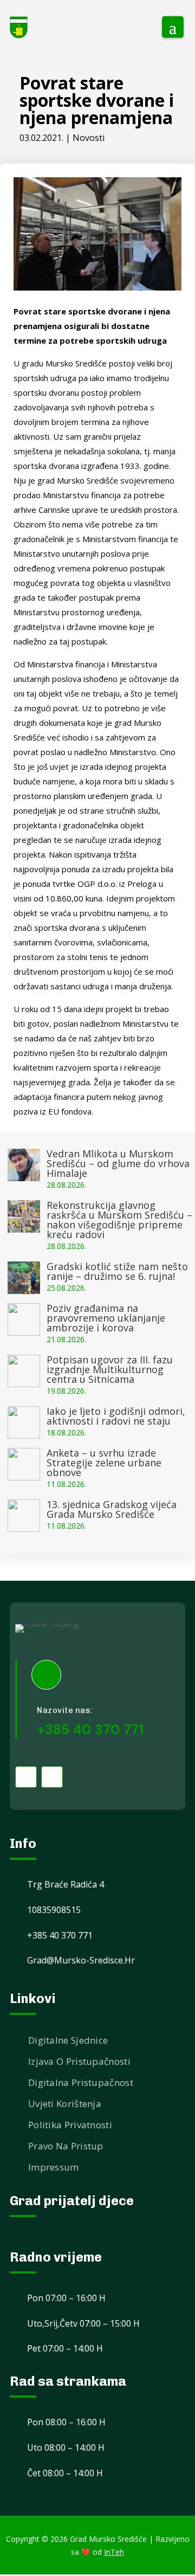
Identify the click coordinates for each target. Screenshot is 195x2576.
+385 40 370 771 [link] (60, 1935)
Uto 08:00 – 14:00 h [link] (66, 2448)
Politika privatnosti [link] (70, 2125)
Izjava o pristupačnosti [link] (79, 2061)
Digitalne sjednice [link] (68, 2040)
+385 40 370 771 (90, 1730)
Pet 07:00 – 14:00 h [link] (65, 2348)
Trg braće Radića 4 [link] (66, 1884)
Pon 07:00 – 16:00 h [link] (66, 2298)
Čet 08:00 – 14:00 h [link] (65, 2473)
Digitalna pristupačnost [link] (81, 2082)
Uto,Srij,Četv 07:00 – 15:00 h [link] (83, 2323)
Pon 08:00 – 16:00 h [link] (66, 2422)
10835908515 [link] (54, 1910)
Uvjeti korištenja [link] (65, 2104)
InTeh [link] (114, 2552)
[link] (54, 27)
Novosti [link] (89, 138)
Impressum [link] (54, 2167)
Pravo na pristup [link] (66, 2146)
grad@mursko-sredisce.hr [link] (81, 1960)
